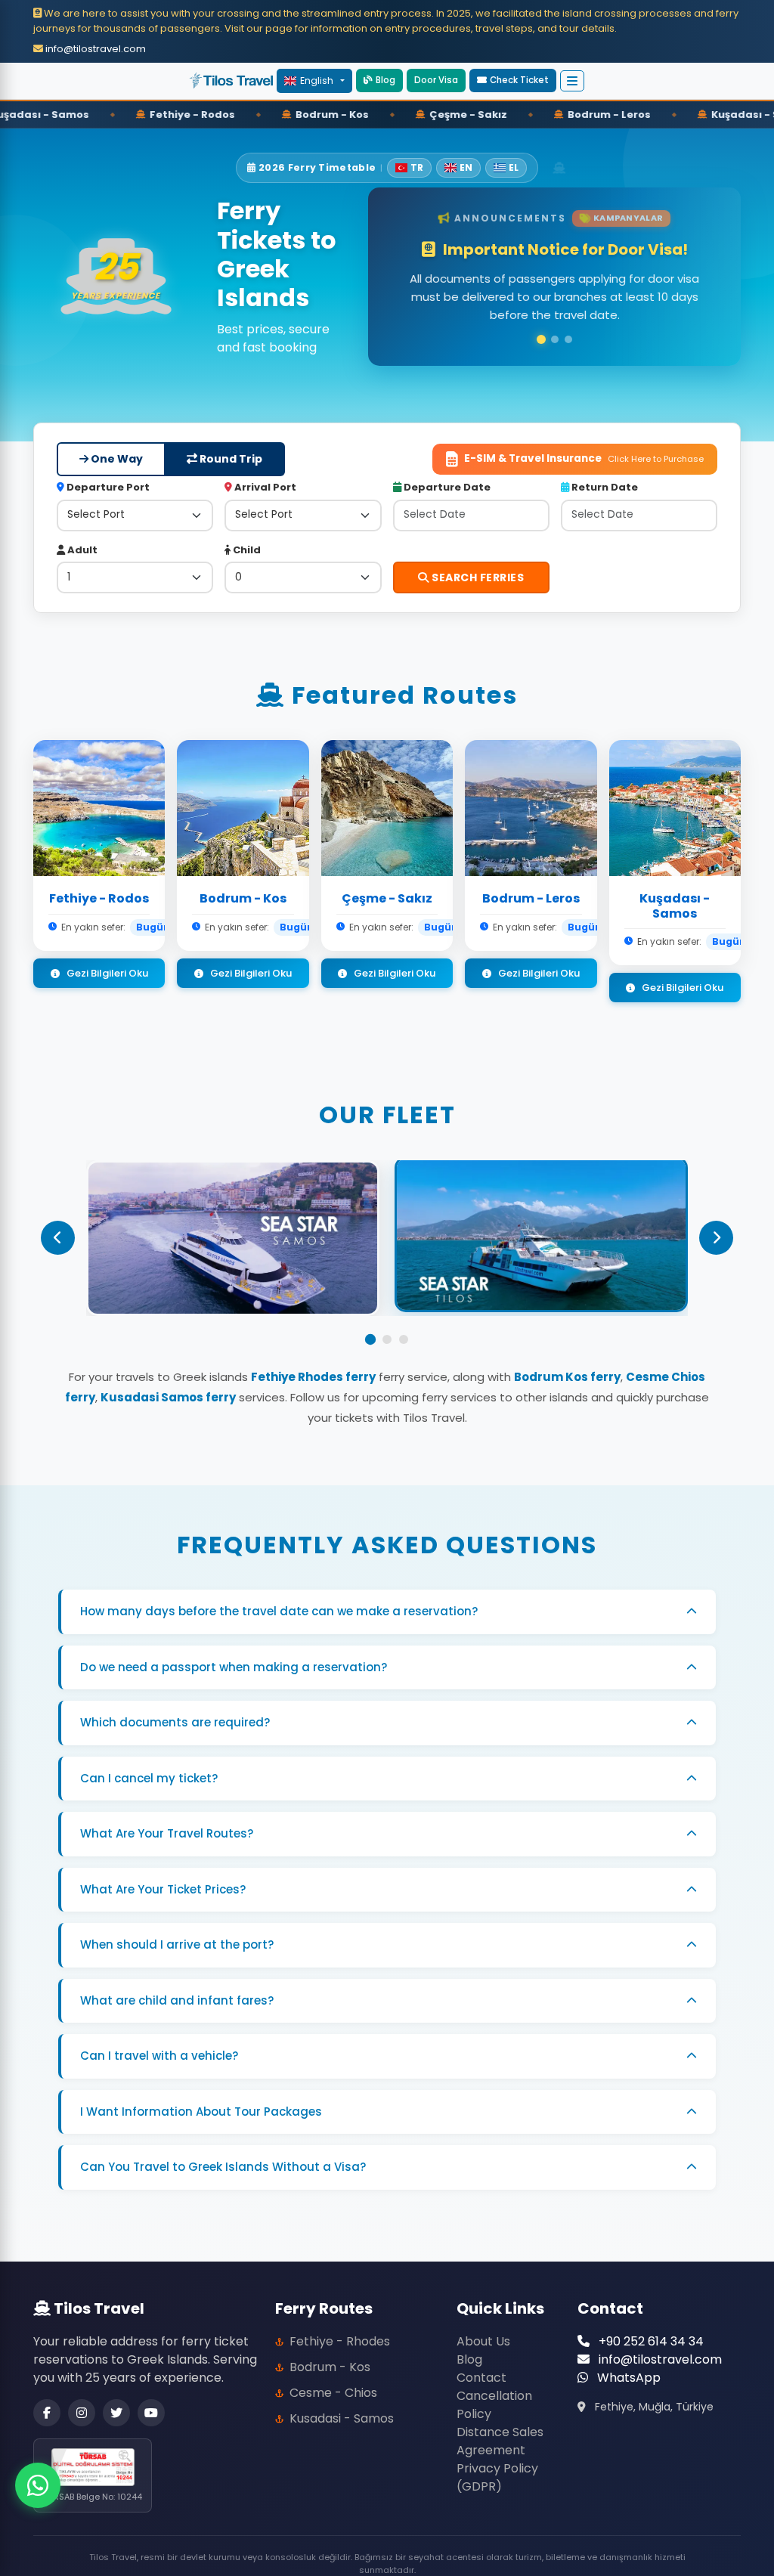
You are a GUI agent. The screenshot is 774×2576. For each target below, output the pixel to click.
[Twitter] (116, 2394)
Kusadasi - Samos (342, 2400)
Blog (385, 80)
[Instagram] (82, 2394)
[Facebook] (47, 2394)
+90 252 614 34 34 (650, 2322)
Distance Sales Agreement (500, 2422)
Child (246, 531)
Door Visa (436, 80)
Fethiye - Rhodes (340, 2322)
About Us (483, 2322)
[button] (513, 80)
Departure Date (446, 469)
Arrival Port (264, 469)
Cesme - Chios (333, 2374)
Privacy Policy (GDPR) (497, 2458)
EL (514, 167)
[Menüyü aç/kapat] (572, 81)
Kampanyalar (628, 225)
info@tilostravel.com (94, 49)
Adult (81, 531)
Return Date (604, 469)
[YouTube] (151, 2394)
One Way (116, 441)
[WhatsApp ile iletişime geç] (38, 2485)
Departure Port (107, 469)
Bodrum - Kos (330, 2348)
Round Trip (230, 441)
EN (466, 167)
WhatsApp (627, 2359)
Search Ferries (477, 559)
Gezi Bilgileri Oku (106, 954)
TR (417, 167)
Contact (481, 2359)
